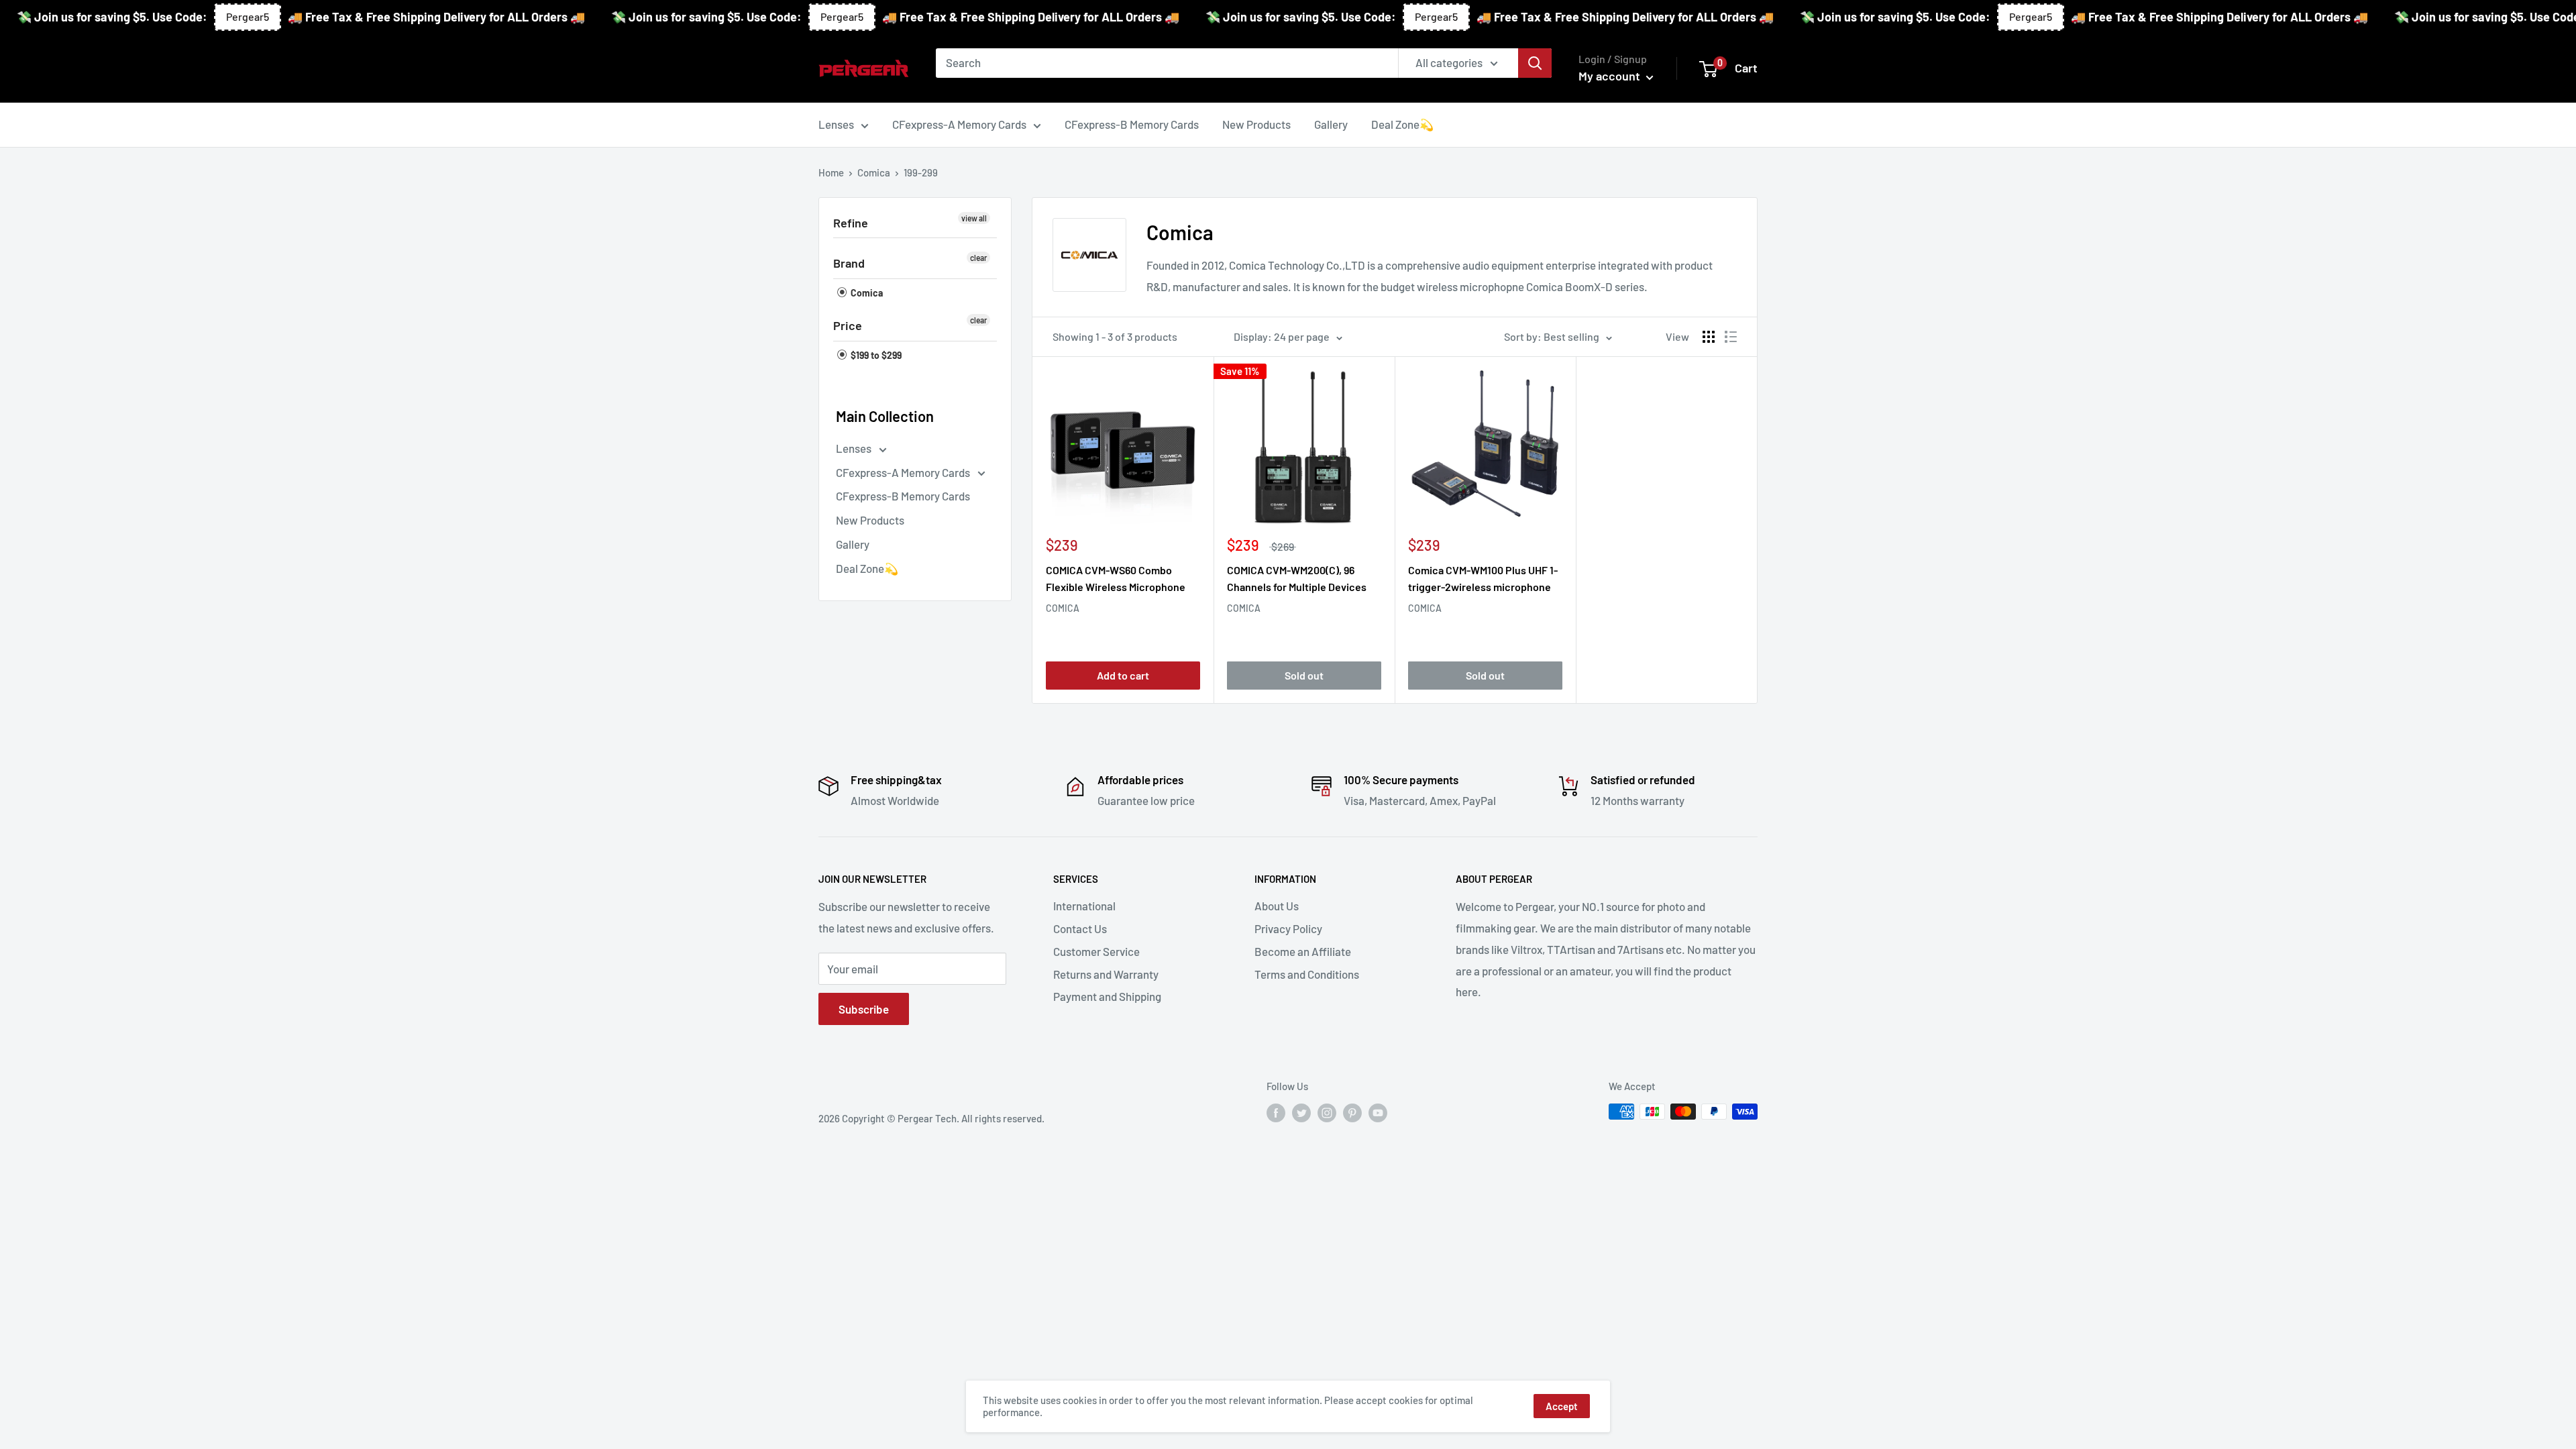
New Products (870, 520)
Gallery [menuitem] (1331, 124)
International (1084, 906)
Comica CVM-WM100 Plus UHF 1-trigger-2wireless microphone (1483, 578)
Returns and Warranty (1106, 974)
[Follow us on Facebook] (1276, 1113)
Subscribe (864, 1009)
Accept (1562, 1406)
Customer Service (1096, 951)
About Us (1277, 906)
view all (974, 218)
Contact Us (1080, 928)
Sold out (1304, 675)
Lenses (855, 448)
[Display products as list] (1731, 337)
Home (831, 172)
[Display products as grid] (1709, 337)
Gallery (853, 544)
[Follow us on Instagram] (1327, 1113)
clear (978, 258)
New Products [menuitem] (1256, 124)
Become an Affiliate (1303, 951)
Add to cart (1123, 675)
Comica (874, 172)
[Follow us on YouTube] (1378, 1113)
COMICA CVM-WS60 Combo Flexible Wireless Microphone (1116, 578)
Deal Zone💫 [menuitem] (1402, 124)
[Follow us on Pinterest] (1352, 1113)
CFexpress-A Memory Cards (904, 472)
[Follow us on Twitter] (1301, 1113)
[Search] (1535, 63)
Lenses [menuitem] (836, 124)
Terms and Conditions (1307, 974)
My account (1611, 76)
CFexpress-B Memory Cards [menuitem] (1132, 124)
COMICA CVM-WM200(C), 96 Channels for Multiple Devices (1297, 578)
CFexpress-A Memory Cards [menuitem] (959, 124)
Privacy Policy (1288, 928)
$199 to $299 (875, 355)
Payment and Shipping (1107, 996)
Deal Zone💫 (867, 568)
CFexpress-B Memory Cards (903, 496)
